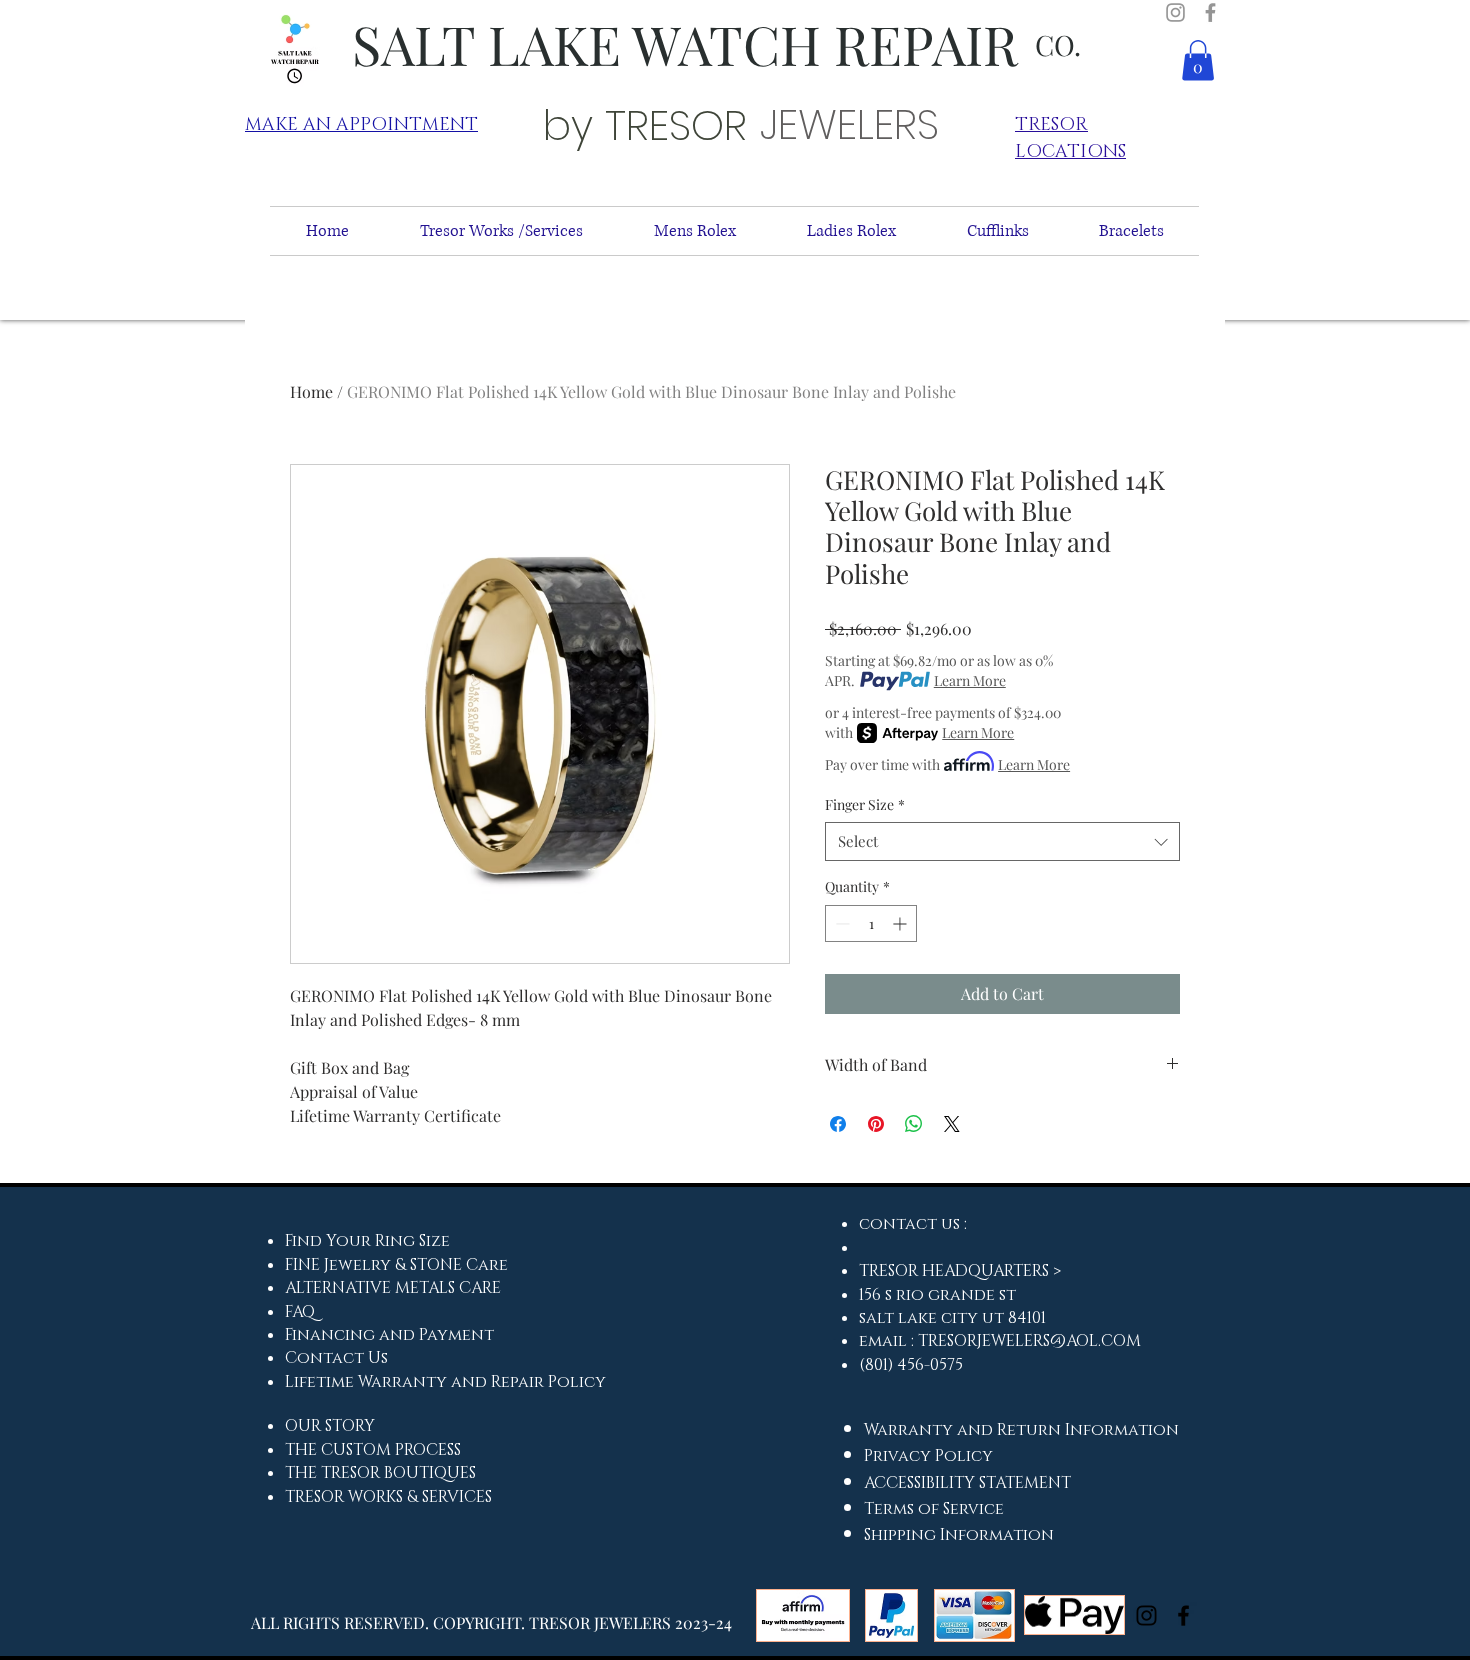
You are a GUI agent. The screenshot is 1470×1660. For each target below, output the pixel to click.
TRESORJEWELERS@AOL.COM (1029, 1341)
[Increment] (901, 923)
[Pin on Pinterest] (876, 1124)
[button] (1198, 60)
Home (311, 391)
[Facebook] (1210, 12)
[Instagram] (1175, 12)
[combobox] (1002, 841)
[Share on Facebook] (838, 1124)
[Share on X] (952, 1124)
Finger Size (865, 804)
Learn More (970, 680)
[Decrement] (840, 923)
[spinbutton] (871, 923)
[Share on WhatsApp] (914, 1124)
